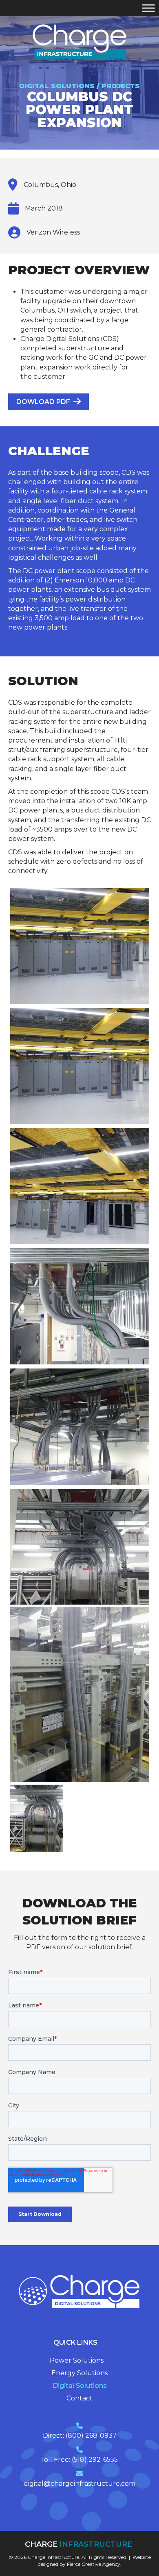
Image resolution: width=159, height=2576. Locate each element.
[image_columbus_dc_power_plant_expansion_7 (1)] (79, 946)
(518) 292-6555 (96, 2460)
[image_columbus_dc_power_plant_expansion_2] (79, 1694)
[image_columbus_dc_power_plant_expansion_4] (79, 1427)
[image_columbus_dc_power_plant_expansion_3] (79, 1547)
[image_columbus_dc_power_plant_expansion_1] (37, 1818)
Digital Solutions (80, 2386)
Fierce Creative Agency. (94, 2564)
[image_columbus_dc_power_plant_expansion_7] (79, 1066)
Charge (79, 2544)
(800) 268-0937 (91, 2436)
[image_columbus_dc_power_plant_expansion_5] (79, 1306)
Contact (79, 2398)
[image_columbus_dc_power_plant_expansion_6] (79, 1187)
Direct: (54, 2436)
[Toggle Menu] (148, 8)
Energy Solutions (79, 2373)
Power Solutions (77, 2361)
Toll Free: (56, 2460)
